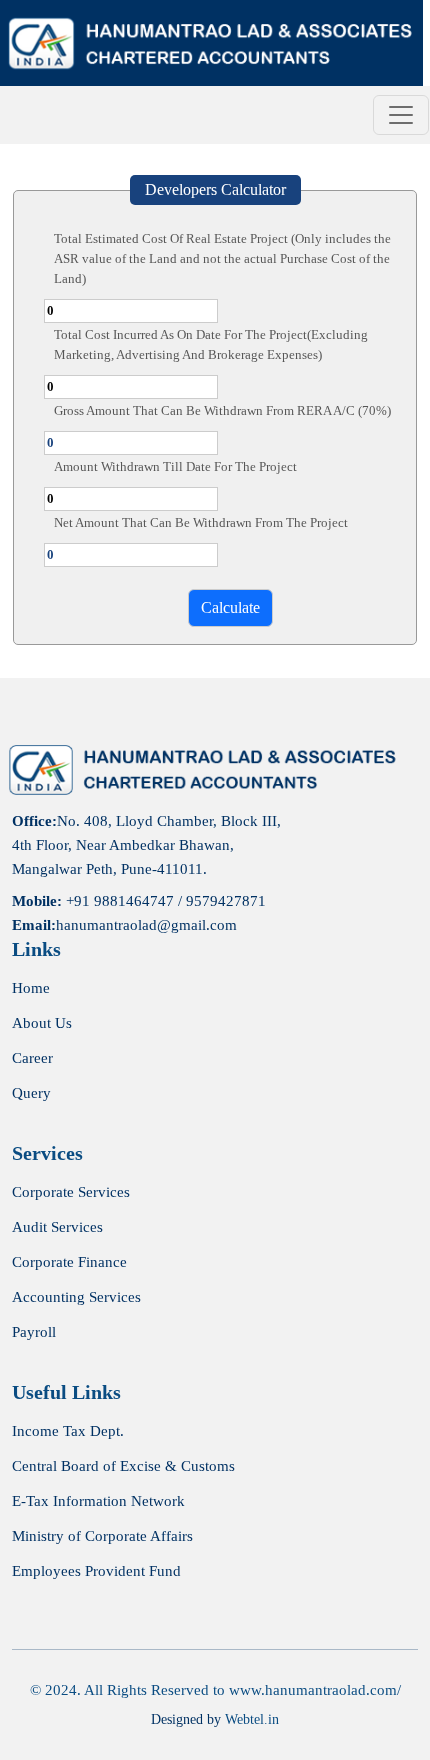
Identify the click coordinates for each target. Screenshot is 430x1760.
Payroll (34, 1332)
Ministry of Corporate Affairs (102, 1536)
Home (31, 988)
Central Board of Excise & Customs (123, 1466)
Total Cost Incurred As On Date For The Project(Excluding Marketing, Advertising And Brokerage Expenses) (211, 344)
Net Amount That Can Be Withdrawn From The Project (201, 522)
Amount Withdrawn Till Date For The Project (175, 466)
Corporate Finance (69, 1262)
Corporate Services (71, 1192)
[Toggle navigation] (401, 115)
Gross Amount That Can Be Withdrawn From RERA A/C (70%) (222, 410)
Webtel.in (252, 1719)
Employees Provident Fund (96, 1571)
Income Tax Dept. (68, 1431)
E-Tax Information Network (98, 1501)
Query (31, 1093)
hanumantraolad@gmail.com (146, 925)
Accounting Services (76, 1297)
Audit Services (57, 1227)
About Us (42, 1023)
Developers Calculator (215, 189)
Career (32, 1058)
